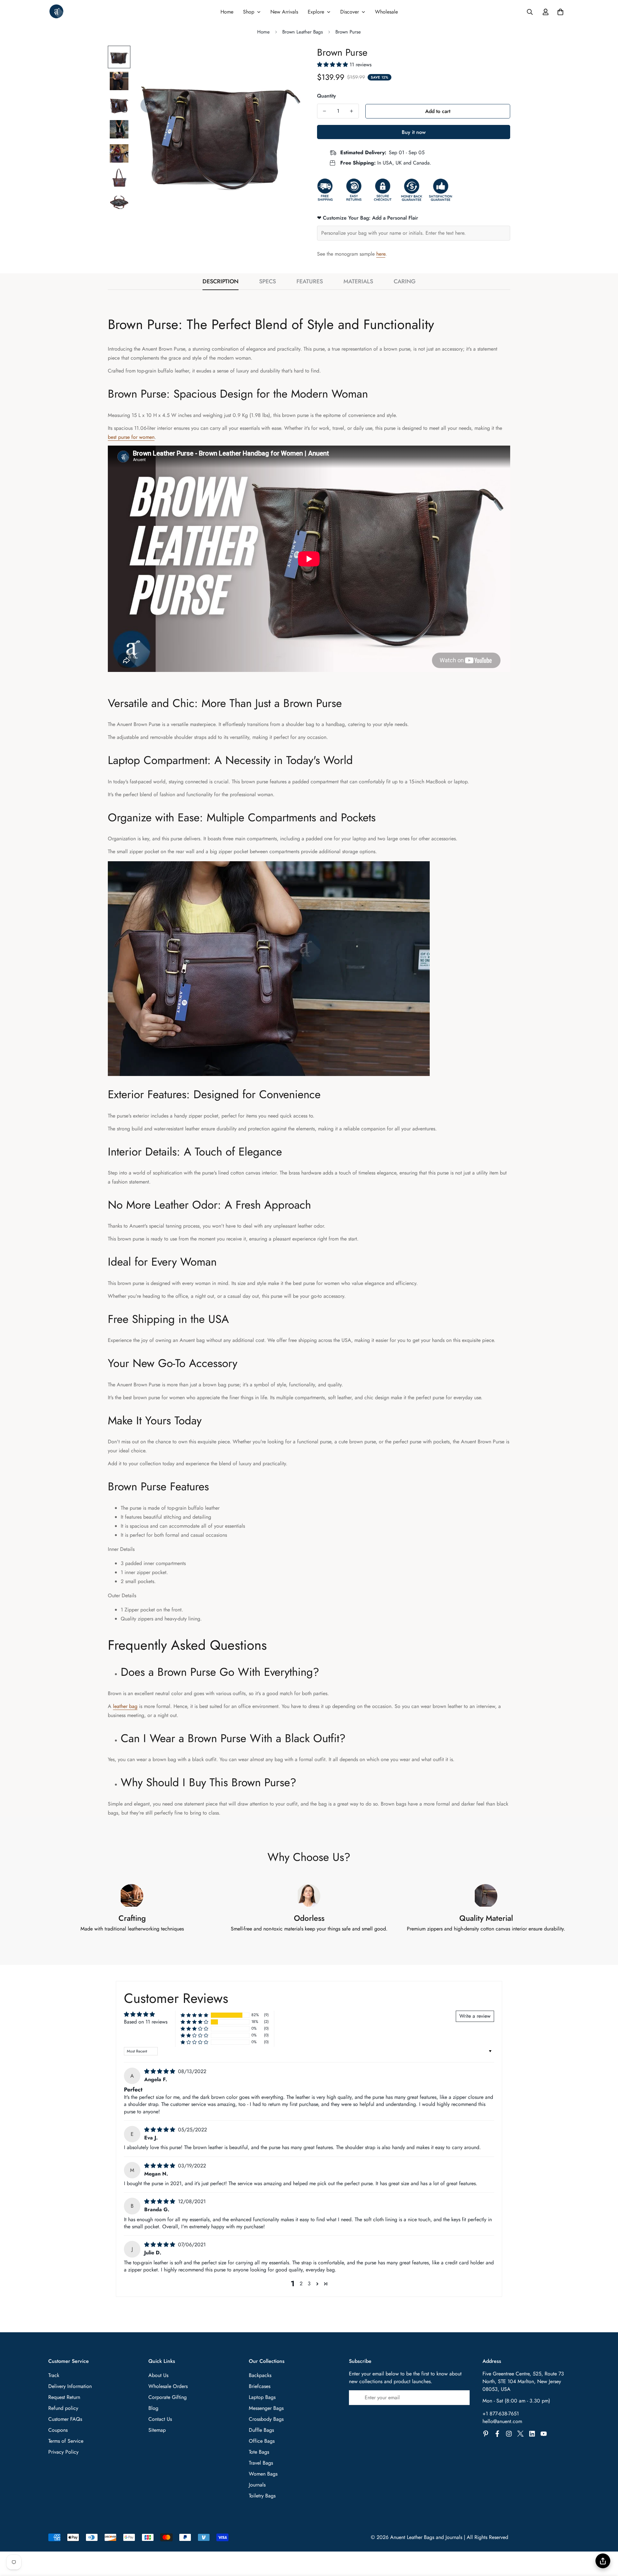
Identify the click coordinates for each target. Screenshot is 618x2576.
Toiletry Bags (262, 2496)
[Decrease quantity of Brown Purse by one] (324, 111)
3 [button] (309, 2283)
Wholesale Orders (168, 2386)
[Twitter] (520, 2434)
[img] (160, 2071)
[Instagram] (509, 2434)
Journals (257, 2485)
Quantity (327, 96)
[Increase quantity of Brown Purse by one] (351, 111)
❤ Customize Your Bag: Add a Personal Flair (368, 218)
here (381, 254)
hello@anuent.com (502, 2421)
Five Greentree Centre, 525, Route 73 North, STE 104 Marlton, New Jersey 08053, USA (523, 2381)
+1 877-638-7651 (501, 2414)
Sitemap (157, 2430)
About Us (158, 2375)
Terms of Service (66, 2441)
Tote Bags (259, 2452)
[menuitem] (227, 12)
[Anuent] (56, 12)
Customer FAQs (65, 2419)
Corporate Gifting (168, 2397)
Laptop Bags (262, 2397)
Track (54, 2375)
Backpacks (260, 2375)
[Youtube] (544, 2434)
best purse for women (131, 437)
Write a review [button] (475, 2016)
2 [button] (301, 2283)
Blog (153, 2408)
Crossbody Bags (266, 2419)
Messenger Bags (266, 2408)
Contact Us (160, 2419)
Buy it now (414, 132)
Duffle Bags (261, 2430)
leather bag (125, 1706)
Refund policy (63, 2408)
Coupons (58, 2430)
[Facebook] (497, 2434)
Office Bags (262, 2441)
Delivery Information (70, 2386)
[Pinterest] (486, 2434)
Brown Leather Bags (303, 32)
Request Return (64, 2397)
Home (263, 32)
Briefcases (260, 2386)
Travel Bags (261, 2463)
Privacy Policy (63, 2452)
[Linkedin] (532, 2434)
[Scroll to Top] (605, 2541)
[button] (560, 12)
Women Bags (263, 2474)
